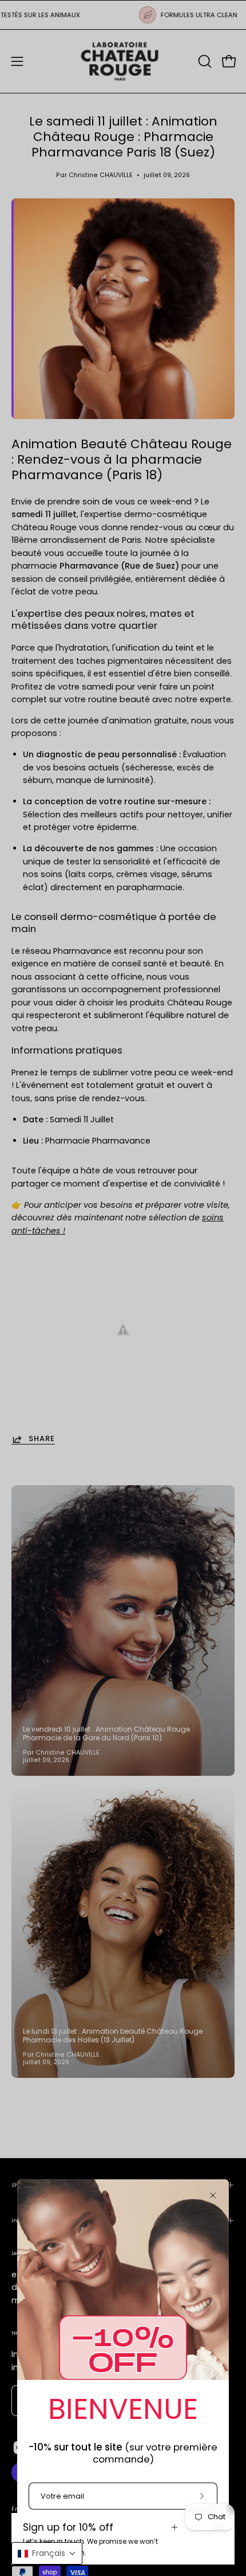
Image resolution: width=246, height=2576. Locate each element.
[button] (47, 2553)
